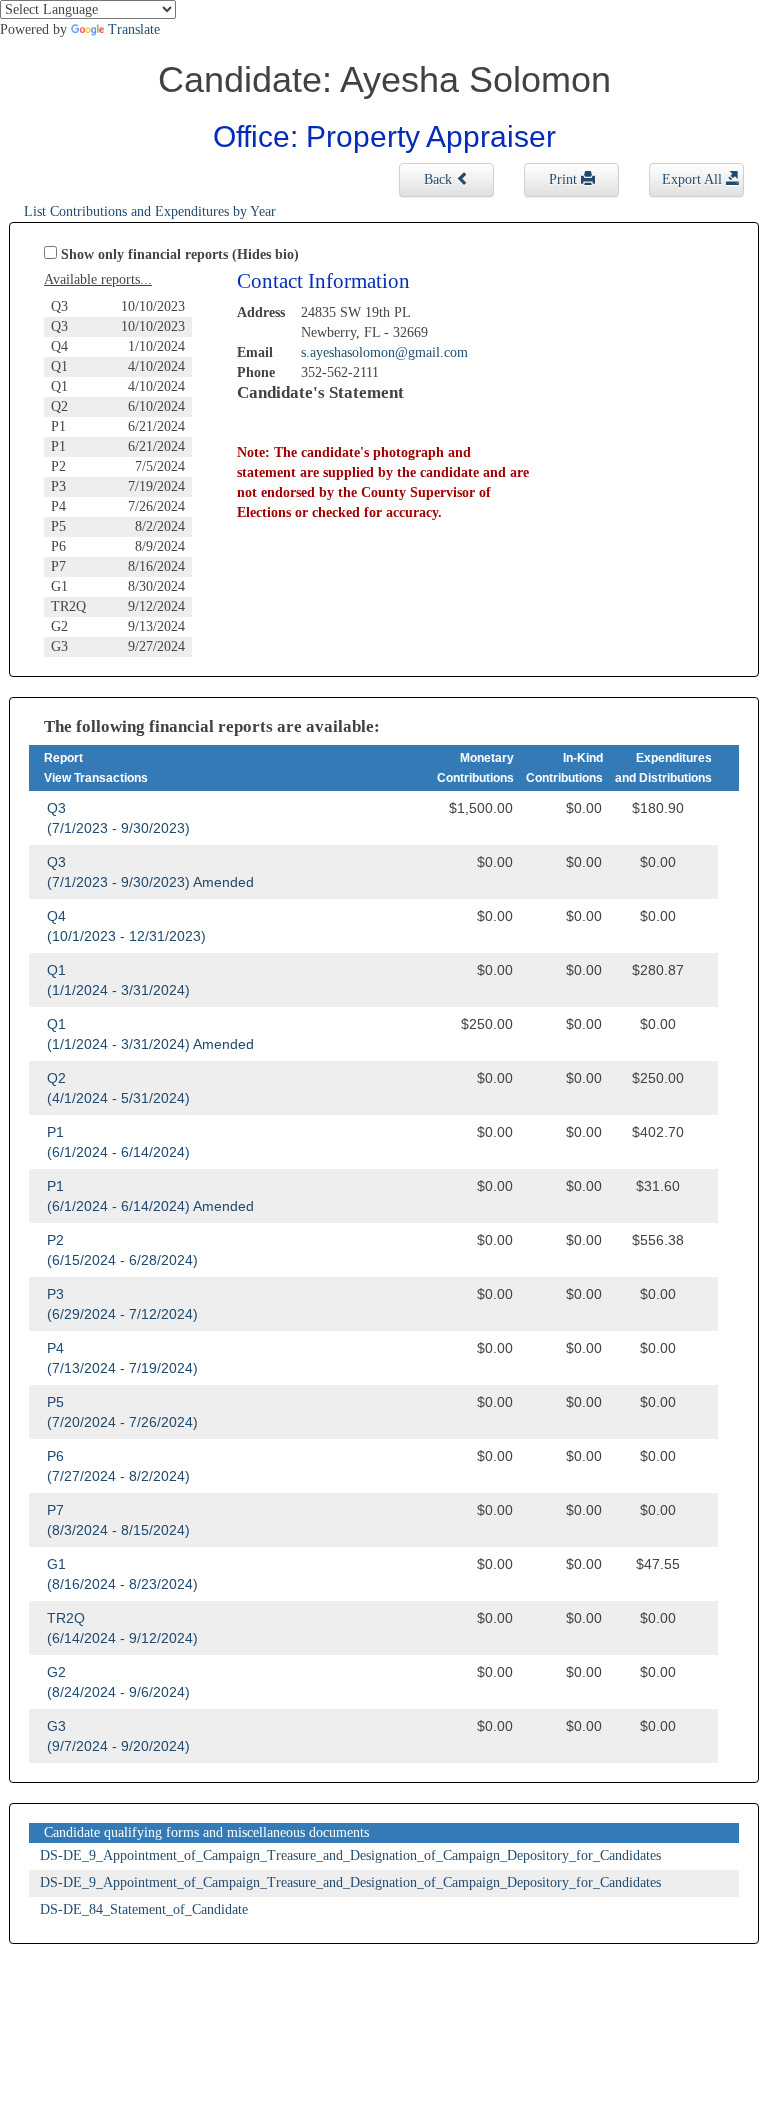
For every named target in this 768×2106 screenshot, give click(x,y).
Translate (134, 29)
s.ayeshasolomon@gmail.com (384, 352)
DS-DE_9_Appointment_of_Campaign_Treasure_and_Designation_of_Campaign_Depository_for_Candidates (350, 1855)
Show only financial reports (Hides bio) (180, 254)
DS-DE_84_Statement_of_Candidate (144, 1909)
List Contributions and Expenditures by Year (150, 211)
